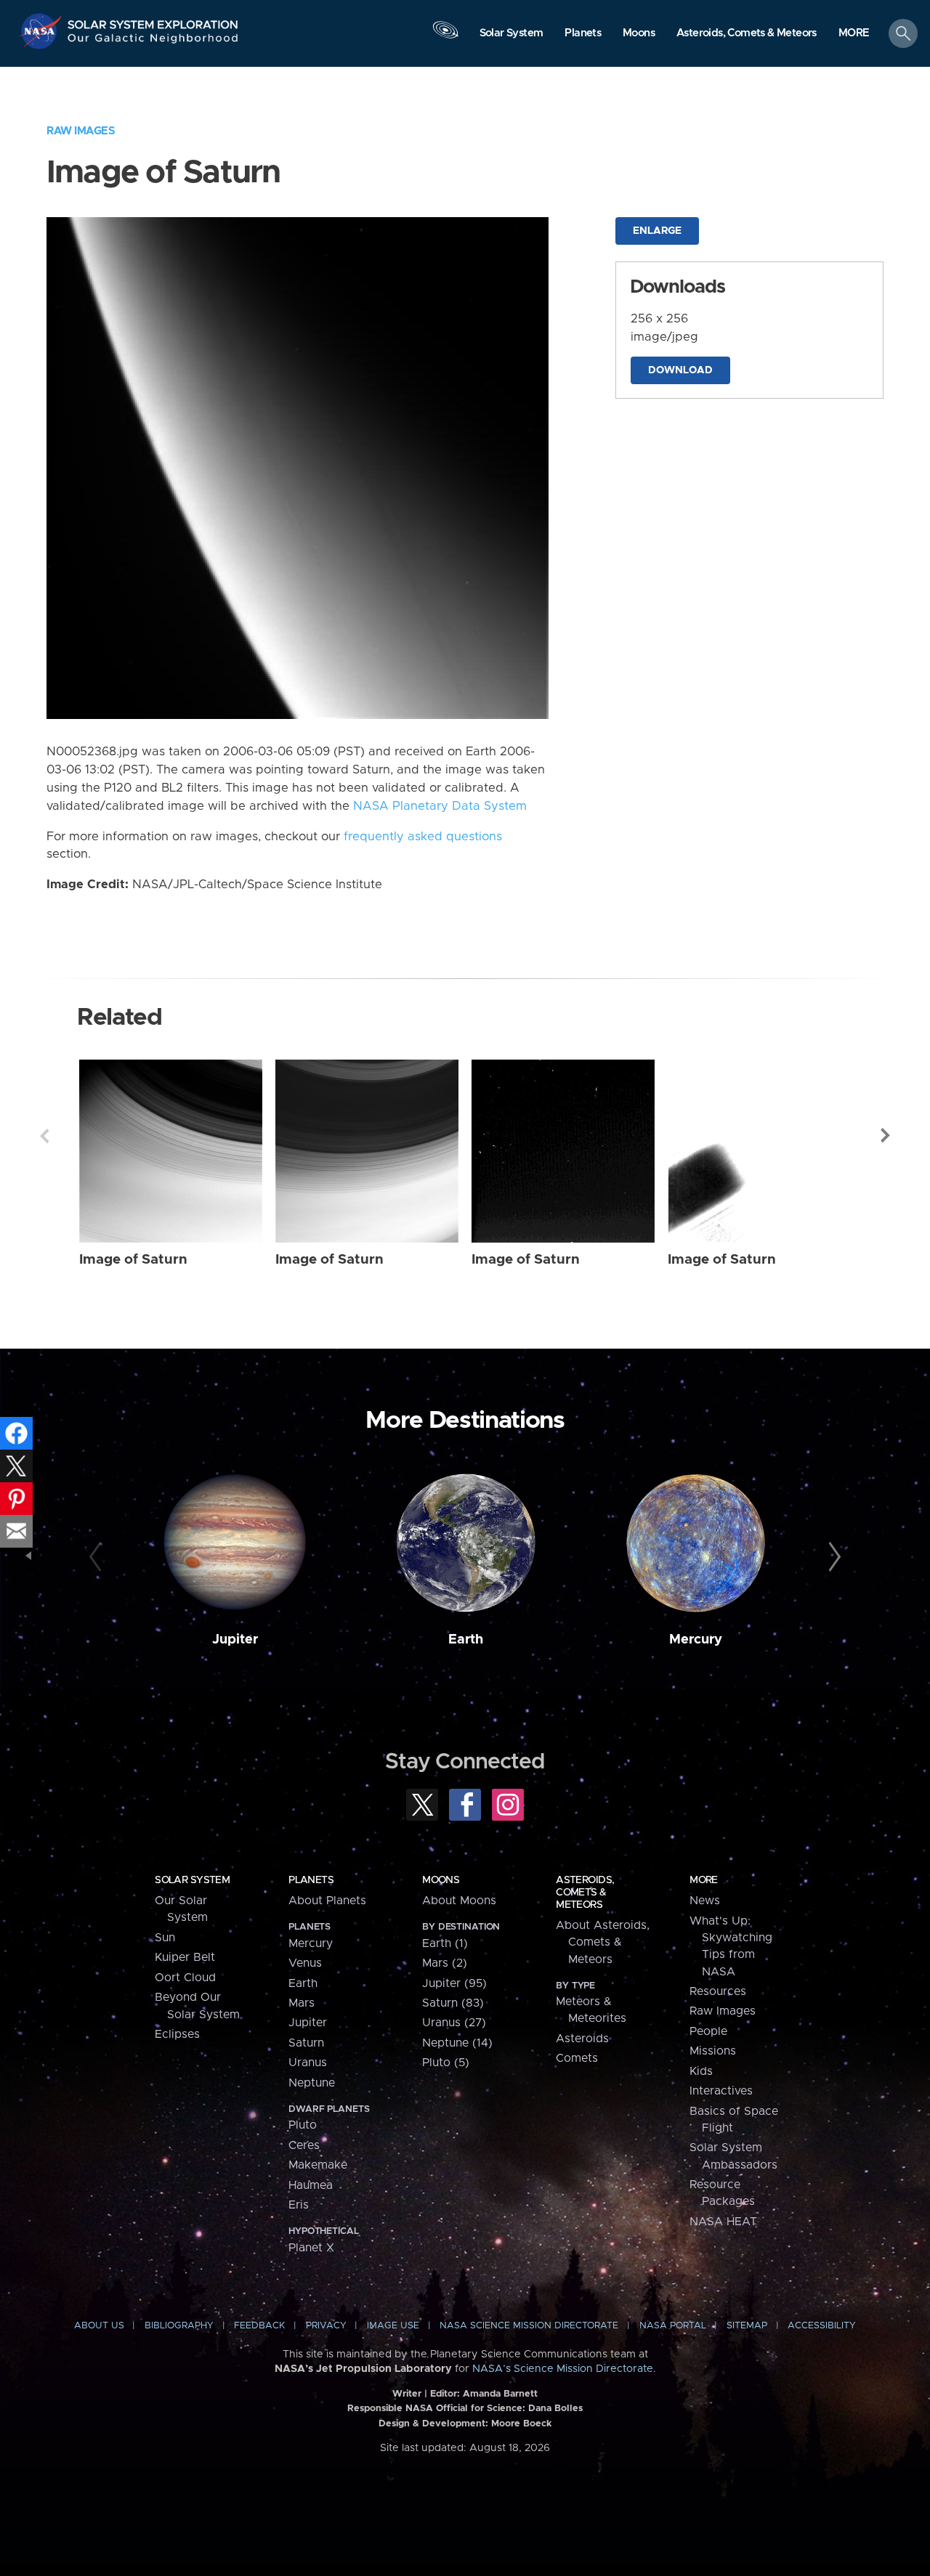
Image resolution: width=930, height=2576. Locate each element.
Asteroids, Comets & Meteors (585, 1893)
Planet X (311, 2248)
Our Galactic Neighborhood (153, 42)
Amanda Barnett (500, 2394)
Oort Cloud (185, 1978)
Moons (441, 1880)
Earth (466, 1640)
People (708, 2031)
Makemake (318, 2165)
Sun (165, 1938)
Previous (44, 1136)
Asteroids (582, 2039)
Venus (305, 1963)
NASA (43, 31)
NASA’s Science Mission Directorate (563, 2369)
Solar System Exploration (153, 21)
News (705, 1901)
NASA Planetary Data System (440, 806)
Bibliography (179, 2326)
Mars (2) (445, 1963)
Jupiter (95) (454, 1983)
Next (886, 1136)
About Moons (459, 1901)
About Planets (327, 1901)
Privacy (326, 2326)
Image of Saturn (133, 1260)
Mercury (696, 1640)
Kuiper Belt (185, 1957)
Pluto (303, 2125)
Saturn (306, 2043)
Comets (577, 2058)
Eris (299, 2205)
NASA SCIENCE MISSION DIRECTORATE (529, 2326)
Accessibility (822, 2326)
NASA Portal (673, 2326)
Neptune (312, 2083)
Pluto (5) (446, 2063)
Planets (311, 1880)
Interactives (721, 2091)
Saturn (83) (453, 2003)
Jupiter (235, 1640)
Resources (718, 1991)
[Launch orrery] (445, 37)
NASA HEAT (723, 2222)
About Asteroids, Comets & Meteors (603, 1942)
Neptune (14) (457, 2043)
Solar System (192, 1880)
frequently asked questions (423, 837)
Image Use (393, 2326)
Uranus (308, 2063)
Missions (713, 2051)
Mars (302, 2003)
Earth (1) (445, 1943)
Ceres (304, 2145)
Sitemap (747, 2326)
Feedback (259, 2326)
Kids (701, 2071)
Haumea (311, 2185)
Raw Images (81, 131)
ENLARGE (657, 231)
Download (680, 370)
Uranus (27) (454, 2023)
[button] (854, 34)
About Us (99, 2326)
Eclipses (177, 2034)
